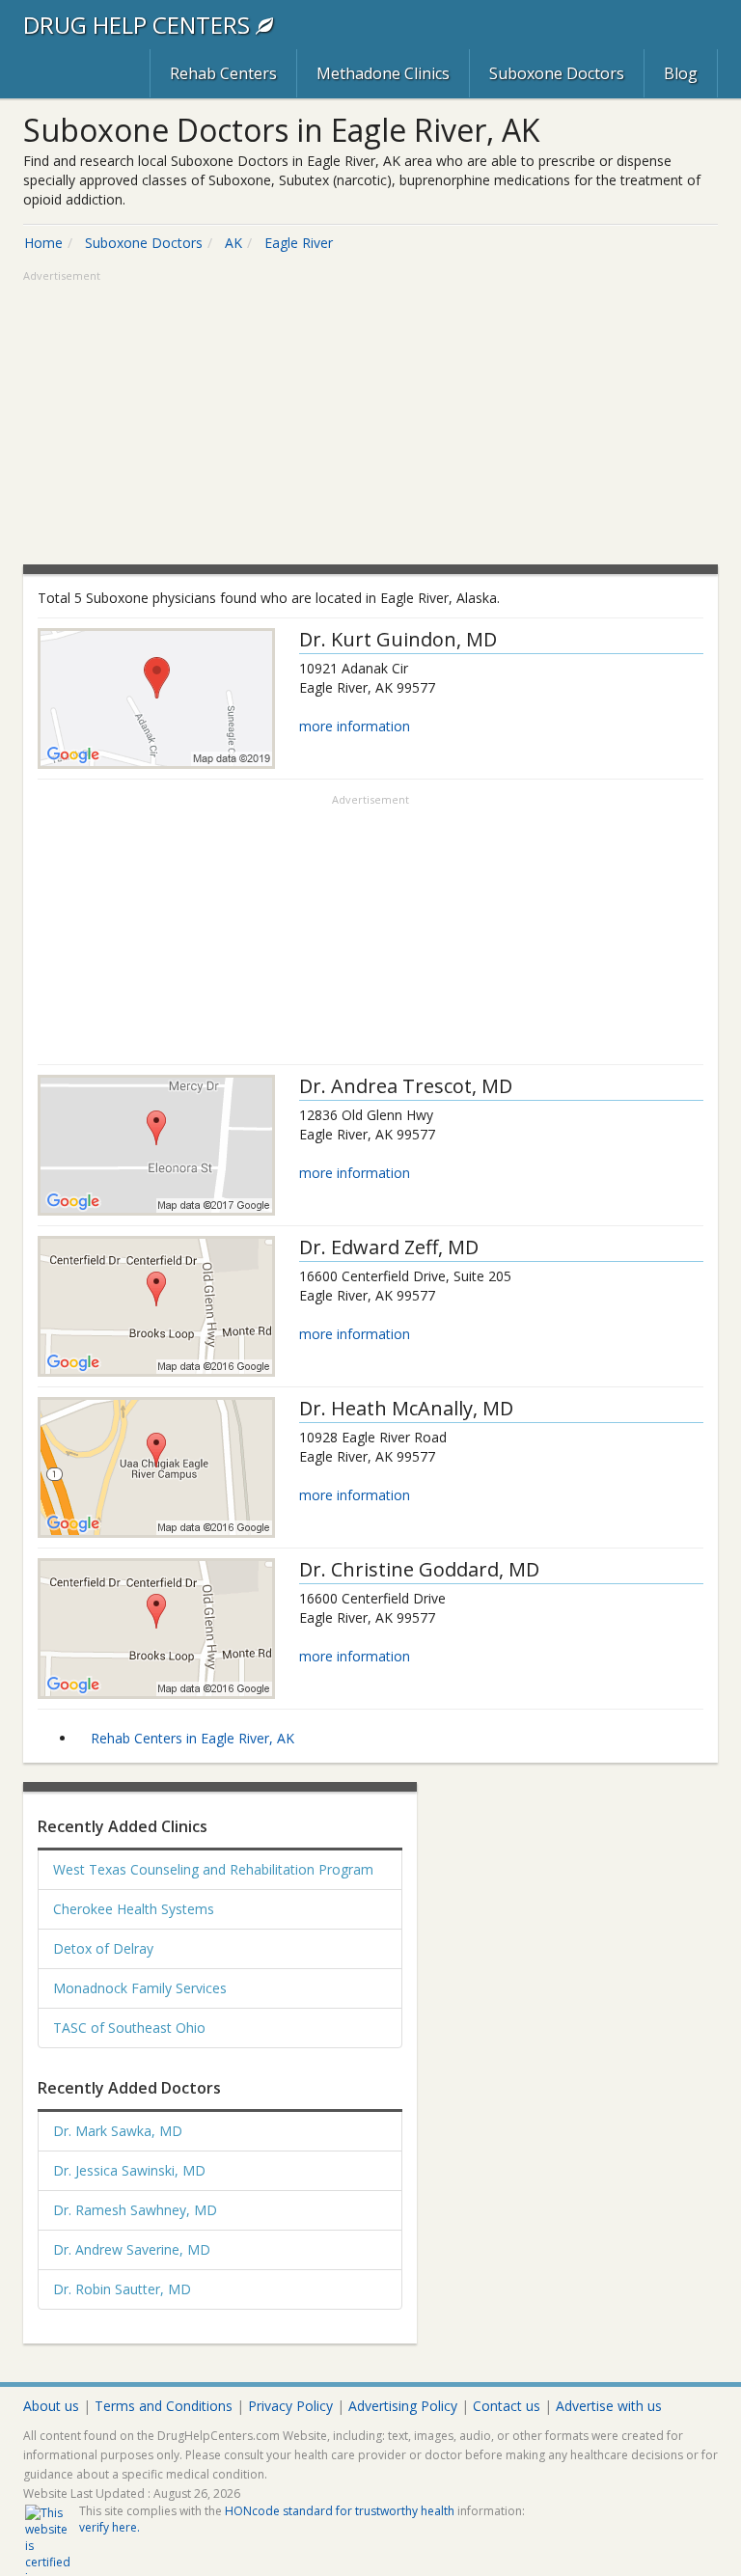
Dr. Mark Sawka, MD (118, 2131)
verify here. (110, 2527)
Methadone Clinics (383, 73)
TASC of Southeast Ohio (129, 2028)
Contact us (507, 2406)
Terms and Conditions (164, 2406)
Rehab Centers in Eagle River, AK (192, 1738)
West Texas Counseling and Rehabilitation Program (213, 1869)
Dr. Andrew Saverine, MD (132, 2249)
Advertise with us (609, 2406)
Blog (681, 73)
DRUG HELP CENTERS (139, 25)
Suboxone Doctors (557, 73)
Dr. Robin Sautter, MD (122, 2289)
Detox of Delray (103, 1948)
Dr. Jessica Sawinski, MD (129, 2170)
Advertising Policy (403, 2406)
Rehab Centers (223, 73)
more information (355, 726)
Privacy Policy (290, 2406)
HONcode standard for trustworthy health (340, 2511)
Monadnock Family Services (140, 1988)
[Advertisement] (370, 420)
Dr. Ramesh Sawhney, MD (135, 2210)
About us (51, 2406)
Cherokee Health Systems (134, 1909)
